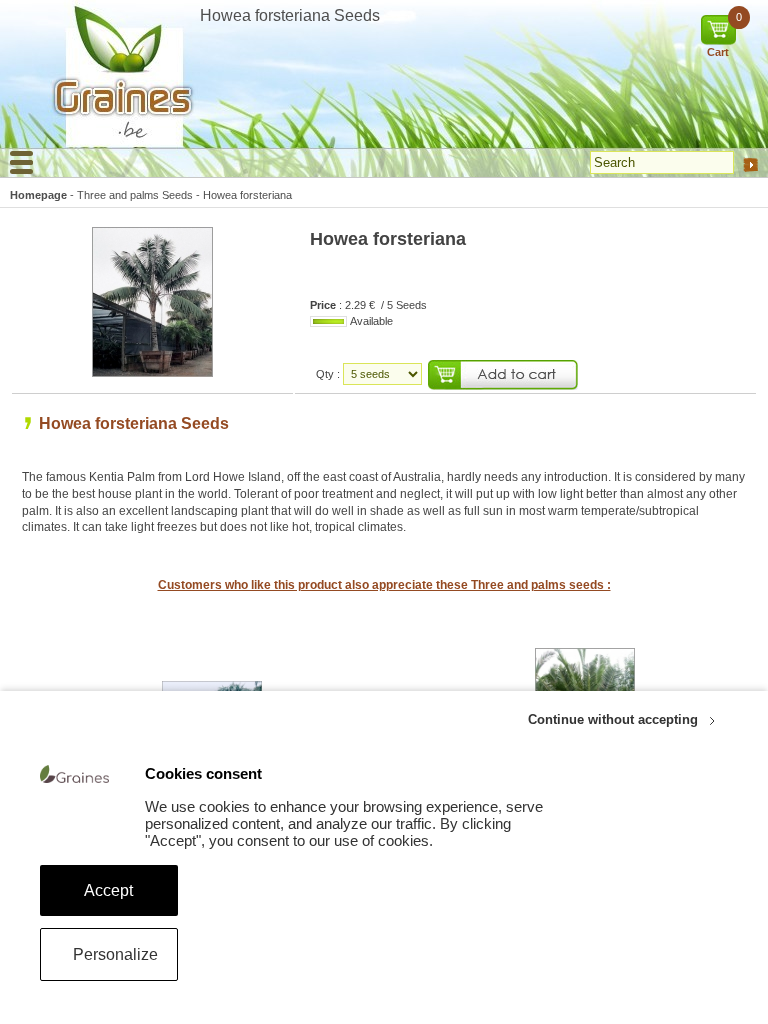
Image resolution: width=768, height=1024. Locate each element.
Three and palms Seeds (135, 195)
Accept (108, 890)
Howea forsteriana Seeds (134, 423)
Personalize (115, 954)
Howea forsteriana (247, 195)
